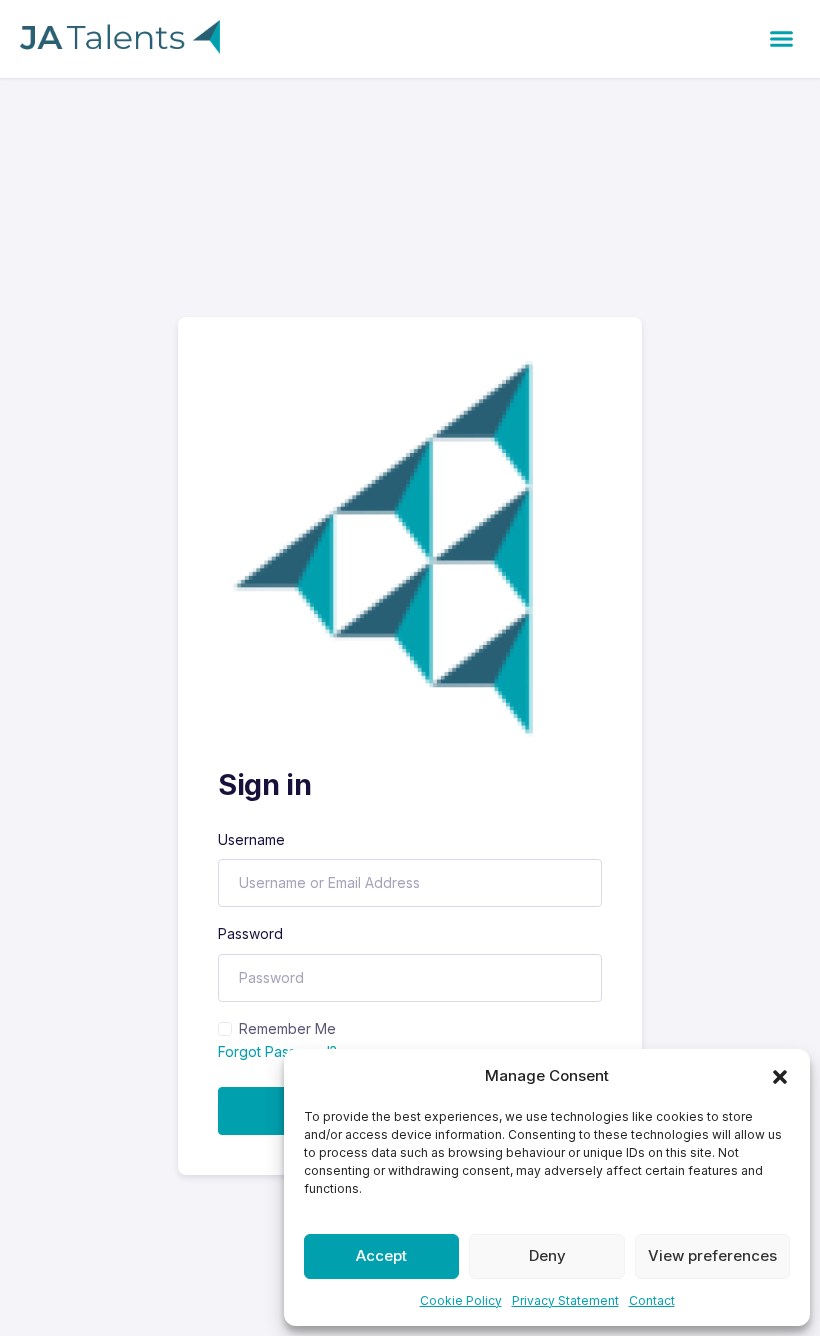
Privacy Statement (565, 1300)
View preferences (712, 1255)
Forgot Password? (277, 1051)
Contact (652, 1300)
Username (251, 839)
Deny (547, 1255)
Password (250, 933)
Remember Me (287, 1028)
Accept (381, 1255)
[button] (780, 1076)
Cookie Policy (461, 1300)
